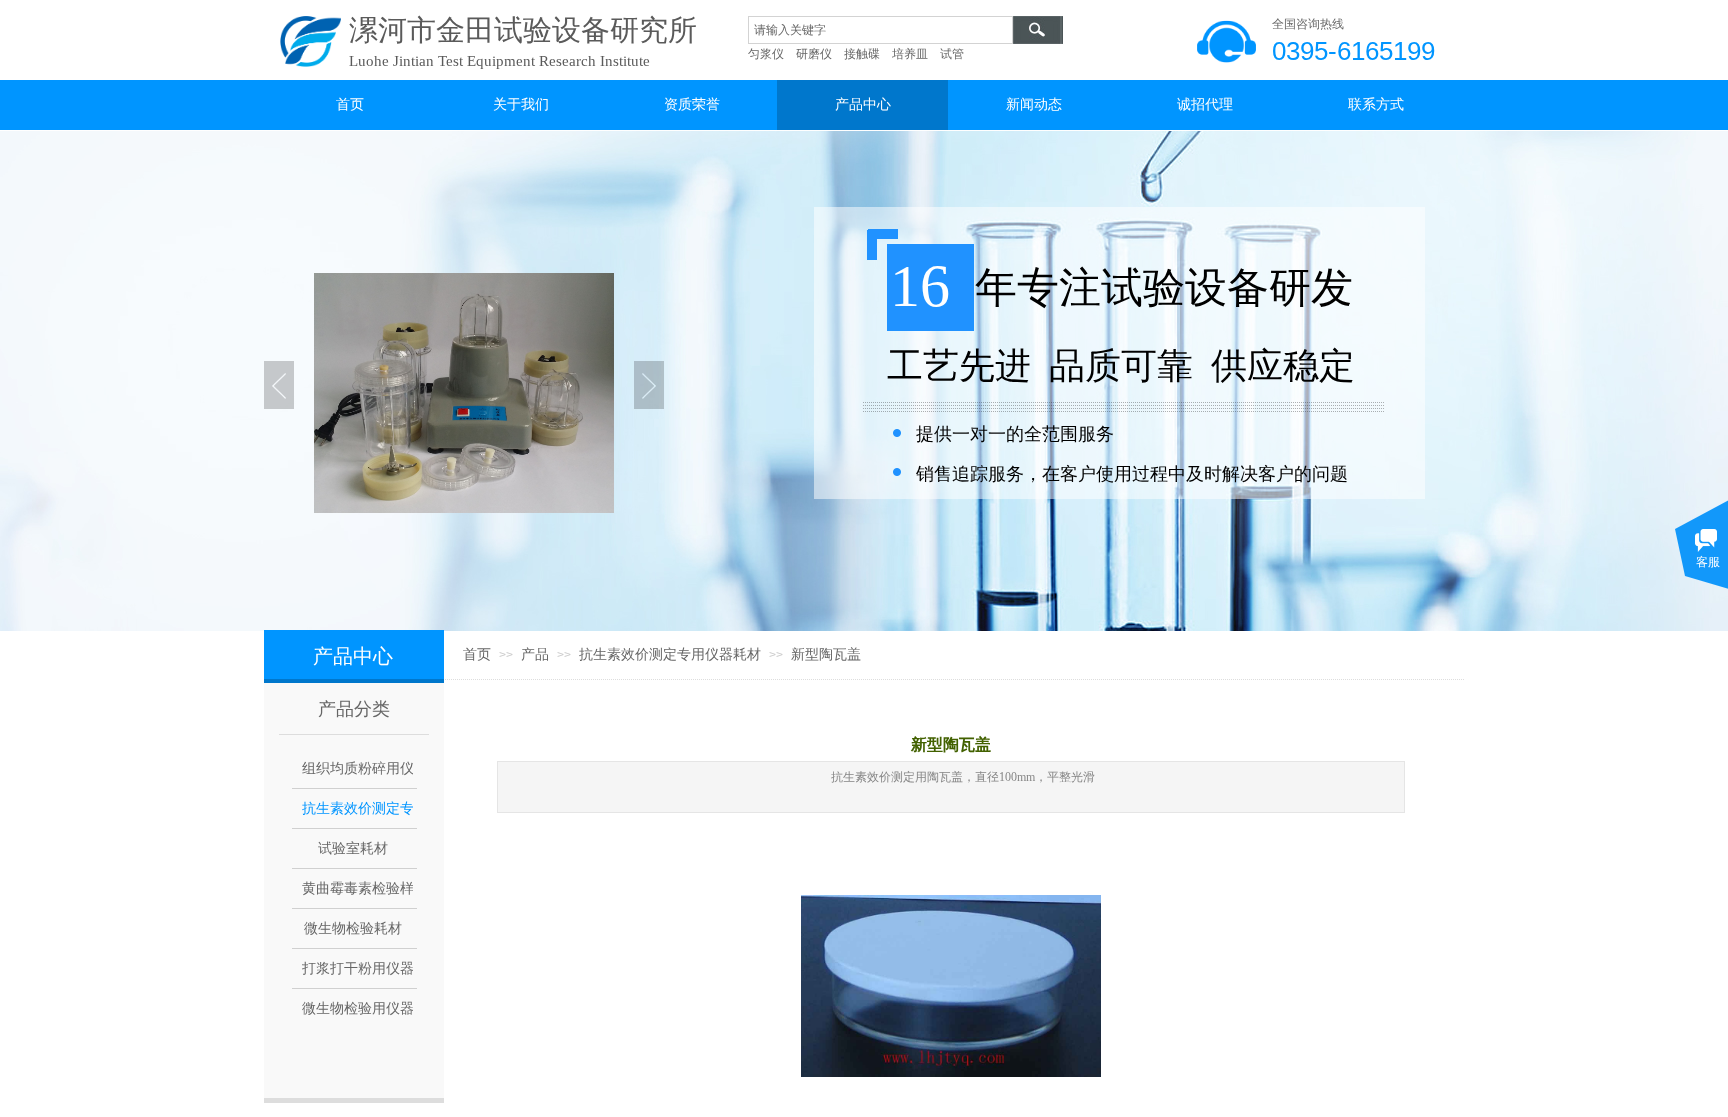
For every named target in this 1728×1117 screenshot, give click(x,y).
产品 (535, 654)
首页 (477, 654)
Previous (279, 385)
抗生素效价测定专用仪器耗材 (670, 654)
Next (649, 385)
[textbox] (880, 30)
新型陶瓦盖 (826, 654)
